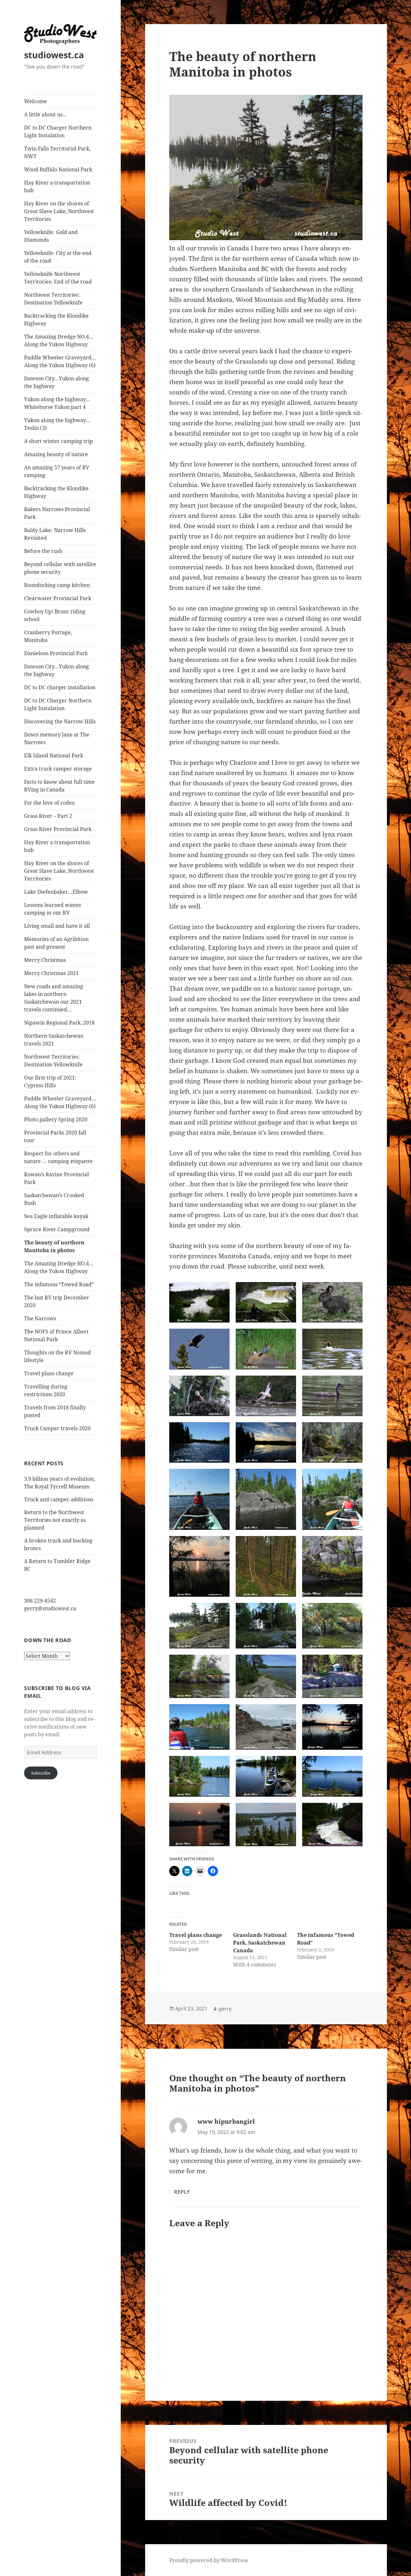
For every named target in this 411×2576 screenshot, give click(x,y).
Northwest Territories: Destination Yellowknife (53, 299)
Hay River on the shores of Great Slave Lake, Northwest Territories (59, 211)
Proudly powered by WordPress (209, 2560)
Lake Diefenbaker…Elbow (56, 892)
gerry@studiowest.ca (50, 1608)
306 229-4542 (40, 1601)
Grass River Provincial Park (58, 829)
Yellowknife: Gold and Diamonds (51, 236)
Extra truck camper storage (58, 769)
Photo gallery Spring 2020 (56, 1119)
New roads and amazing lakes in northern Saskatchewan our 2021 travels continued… (54, 998)
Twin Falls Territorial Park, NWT (57, 152)
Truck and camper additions (59, 1499)
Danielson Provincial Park (56, 653)
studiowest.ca (54, 55)
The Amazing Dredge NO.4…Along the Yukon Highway (59, 340)
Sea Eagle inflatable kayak (56, 1216)
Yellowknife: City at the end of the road (58, 257)
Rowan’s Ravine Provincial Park (57, 1178)
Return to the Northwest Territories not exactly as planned (55, 1520)
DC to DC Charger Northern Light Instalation (58, 131)
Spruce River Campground (57, 1229)
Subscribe (41, 1773)
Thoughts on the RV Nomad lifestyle (57, 1356)
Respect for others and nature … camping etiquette (58, 1157)
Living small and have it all (57, 926)
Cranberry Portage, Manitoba (48, 636)
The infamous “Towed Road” (59, 1284)
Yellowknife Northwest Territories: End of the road (58, 278)
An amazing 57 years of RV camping (57, 471)
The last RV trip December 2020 (57, 1301)
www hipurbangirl (226, 2121)
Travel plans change (49, 1373)
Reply (182, 2192)
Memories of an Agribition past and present (56, 943)
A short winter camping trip (58, 441)
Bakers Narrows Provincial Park (57, 513)
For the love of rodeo (49, 803)
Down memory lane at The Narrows (57, 738)
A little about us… (46, 114)
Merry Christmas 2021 (51, 973)
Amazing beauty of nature (56, 454)
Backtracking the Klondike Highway (56, 320)
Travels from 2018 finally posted (55, 1411)
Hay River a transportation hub (57, 186)
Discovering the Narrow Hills (60, 721)
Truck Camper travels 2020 (57, 1428)
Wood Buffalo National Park (58, 169)
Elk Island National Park (54, 755)
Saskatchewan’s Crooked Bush (54, 1199)
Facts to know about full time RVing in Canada (59, 786)
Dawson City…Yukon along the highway (57, 382)
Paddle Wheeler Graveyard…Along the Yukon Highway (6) (60, 361)
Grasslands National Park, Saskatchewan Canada (260, 1943)
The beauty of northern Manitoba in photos (54, 1246)
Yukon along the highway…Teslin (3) (57, 424)
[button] (199, 1302)
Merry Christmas (45, 960)
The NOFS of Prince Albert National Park (56, 1335)
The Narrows (40, 1318)
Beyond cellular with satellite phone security (60, 568)
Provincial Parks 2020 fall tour (55, 1136)
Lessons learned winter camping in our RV (53, 909)
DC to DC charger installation (60, 687)
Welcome (35, 101)
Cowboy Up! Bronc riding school (55, 615)
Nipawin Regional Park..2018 (59, 1023)
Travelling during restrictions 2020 (46, 1390)
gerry (225, 2009)
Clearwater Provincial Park (58, 598)
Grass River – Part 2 (48, 816)
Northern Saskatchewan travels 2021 (54, 1040)
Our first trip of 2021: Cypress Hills (50, 1081)
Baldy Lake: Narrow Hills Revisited (55, 534)
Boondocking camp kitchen (57, 585)
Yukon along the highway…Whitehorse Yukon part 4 (57, 403)
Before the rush (43, 551)
